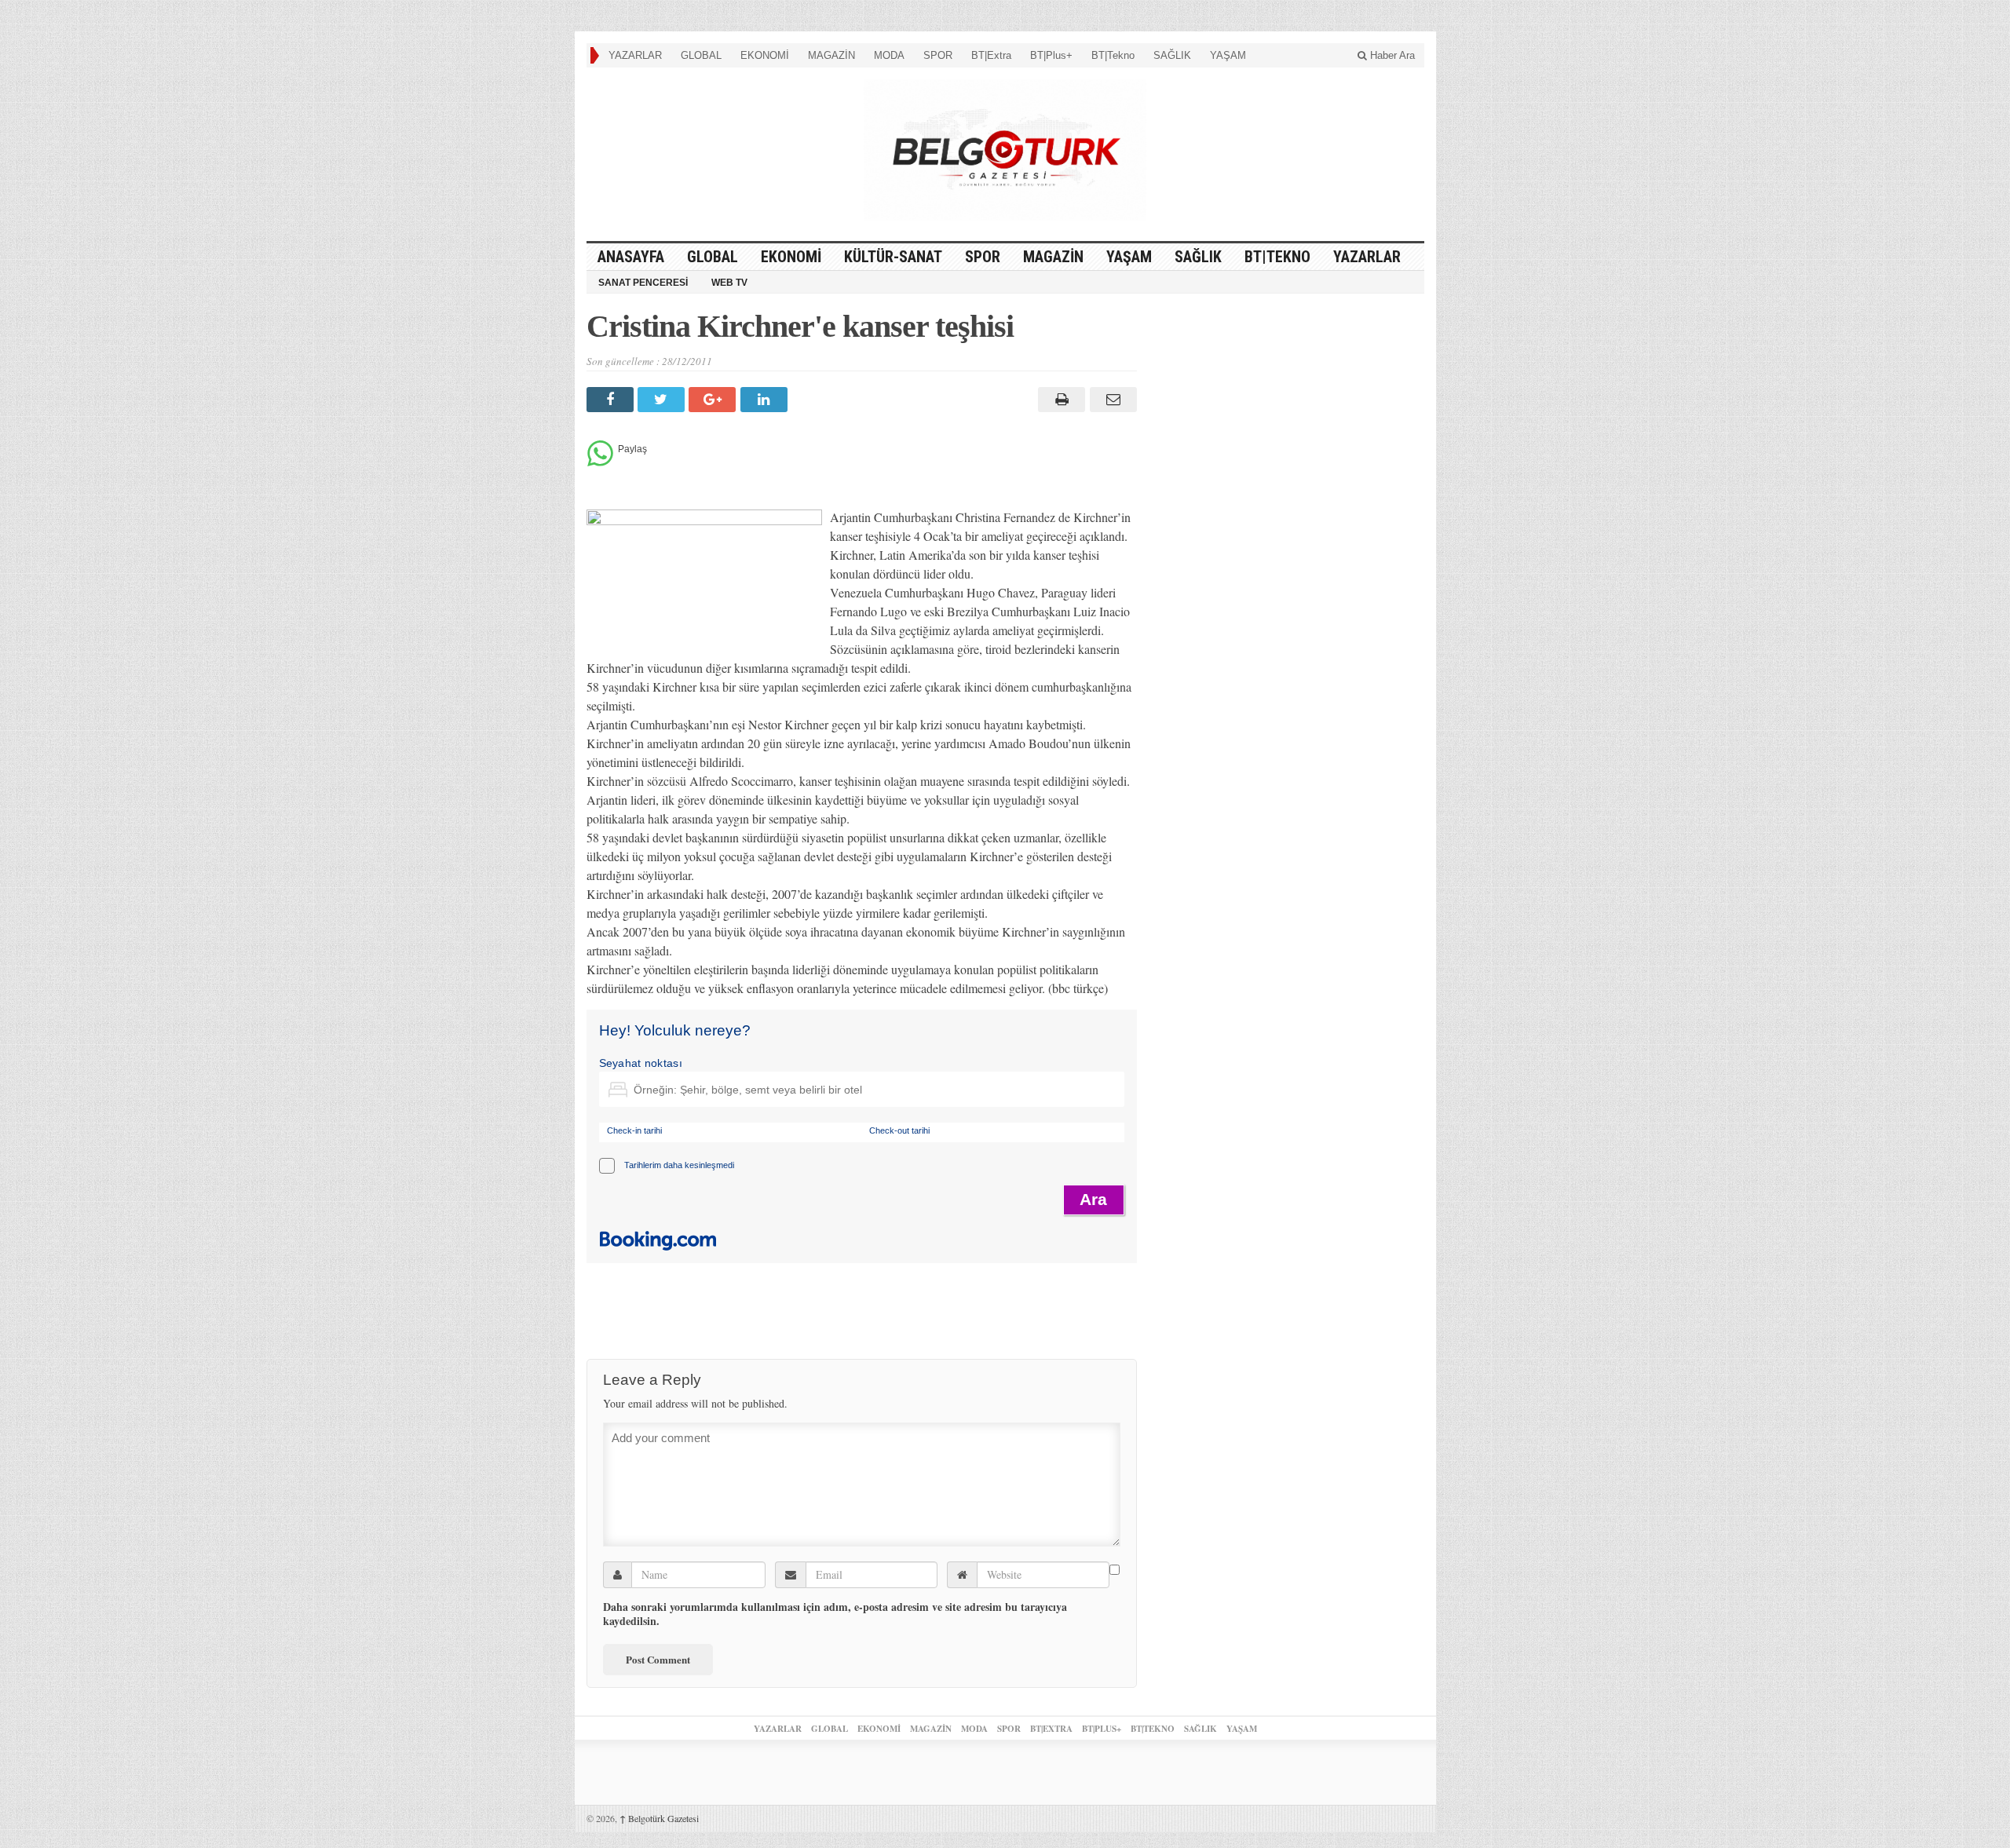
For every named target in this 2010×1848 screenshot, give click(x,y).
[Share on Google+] (714, 400)
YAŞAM (1228, 55)
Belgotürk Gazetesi (659, 1818)
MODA (889, 55)
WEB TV (729, 283)
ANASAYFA (631, 257)
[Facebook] (612, 400)
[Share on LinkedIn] (766, 400)
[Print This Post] (1060, 400)
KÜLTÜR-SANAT (893, 257)
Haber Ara (1391, 55)
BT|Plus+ (1051, 55)
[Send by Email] (1111, 400)
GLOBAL (701, 55)
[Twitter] (663, 400)
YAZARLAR (635, 55)
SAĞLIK (1172, 55)
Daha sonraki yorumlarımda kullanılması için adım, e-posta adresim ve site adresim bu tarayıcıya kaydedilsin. (835, 1614)
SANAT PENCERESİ (643, 283)
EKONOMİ (765, 55)
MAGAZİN (831, 55)
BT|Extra (991, 55)
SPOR (938, 55)
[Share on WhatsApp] (600, 462)
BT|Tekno (1113, 55)
